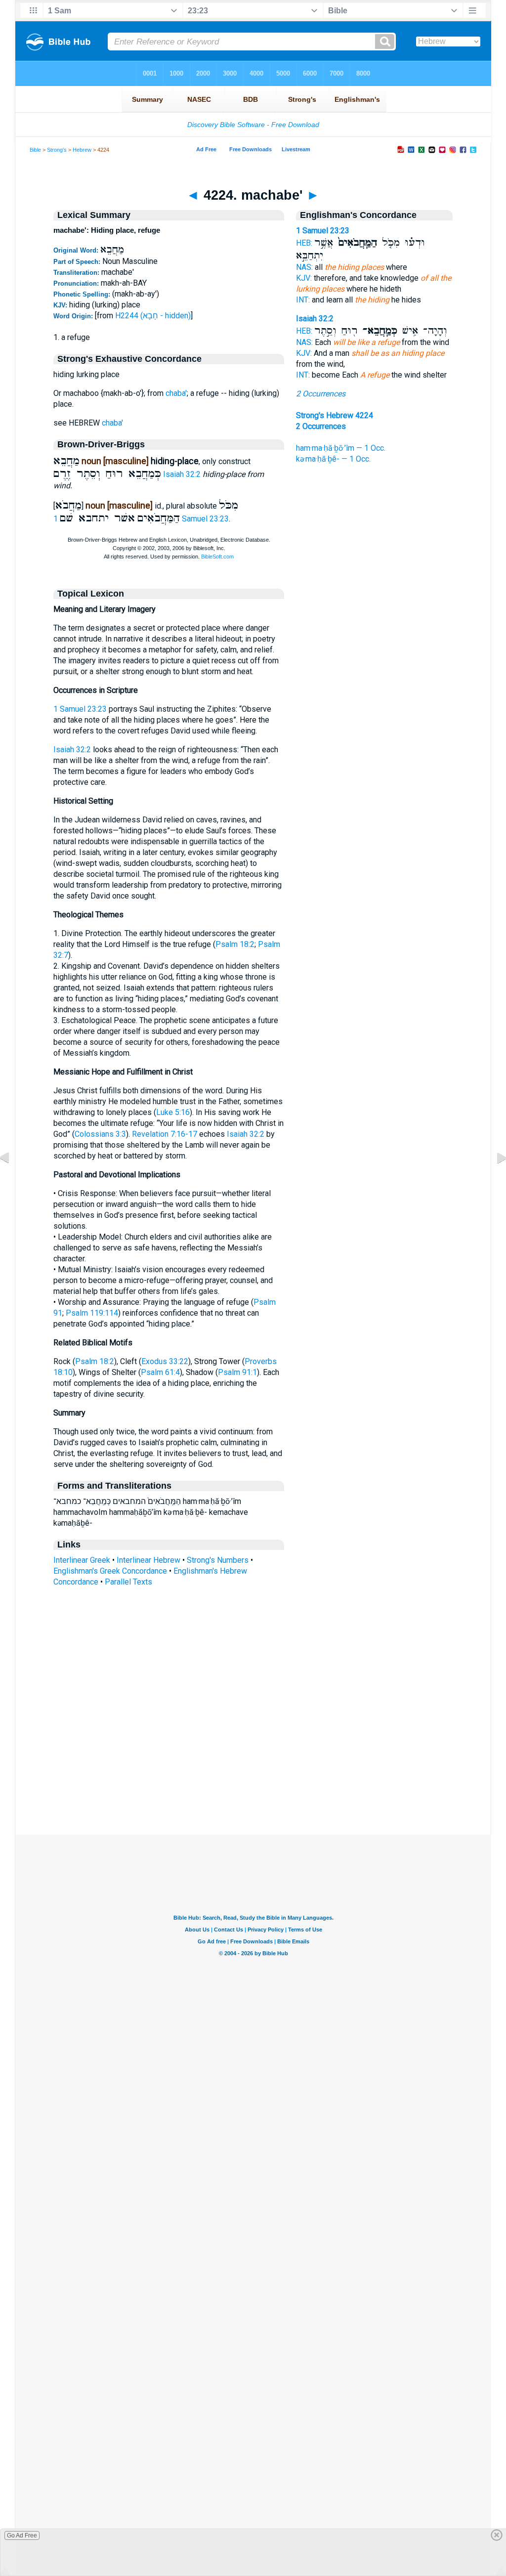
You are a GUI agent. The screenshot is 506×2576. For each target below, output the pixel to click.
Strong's (57, 150)
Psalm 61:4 (160, 1372)
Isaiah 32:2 (182, 474)
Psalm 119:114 (92, 1313)
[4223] (12, 1180)
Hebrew (82, 150)
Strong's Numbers (218, 1560)
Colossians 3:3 (100, 1134)
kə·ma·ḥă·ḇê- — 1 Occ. (333, 459)
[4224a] (494, 1180)
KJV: (304, 278)
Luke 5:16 (173, 1112)
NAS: (304, 267)
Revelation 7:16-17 (165, 1134)
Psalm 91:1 (237, 1372)
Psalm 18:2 (235, 944)
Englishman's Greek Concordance (110, 1571)
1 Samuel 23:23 (80, 709)
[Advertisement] (253, 1774)
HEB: (304, 243)
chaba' (176, 393)
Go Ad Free (22, 2535)
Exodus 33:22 (165, 1361)
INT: (303, 300)
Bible (35, 150)
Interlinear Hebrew (148, 1560)
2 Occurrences (321, 394)
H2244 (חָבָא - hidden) (153, 316)
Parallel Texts (128, 1582)
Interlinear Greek (82, 1560)
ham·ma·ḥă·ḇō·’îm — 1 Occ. (341, 448)
